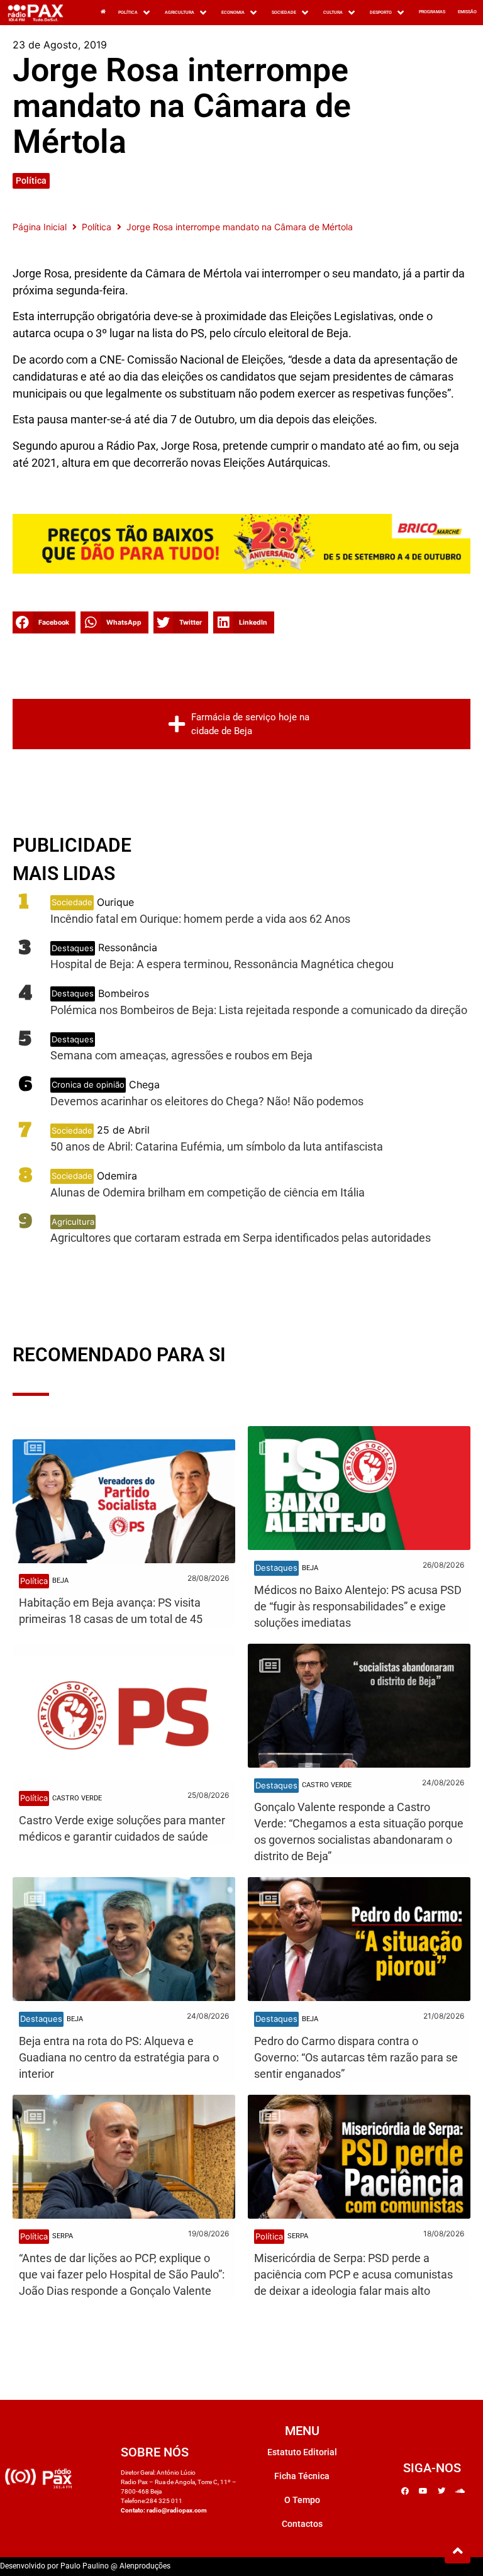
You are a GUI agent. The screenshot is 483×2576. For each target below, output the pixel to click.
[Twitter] (441, 2491)
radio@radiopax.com (177, 2510)
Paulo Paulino (85, 2566)
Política (31, 181)
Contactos (302, 2524)
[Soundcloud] (460, 2491)
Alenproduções (145, 2566)
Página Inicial (40, 227)
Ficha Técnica (302, 2476)
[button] (135, 13)
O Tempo (302, 2500)
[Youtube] (423, 2491)
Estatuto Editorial (302, 2452)
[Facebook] (405, 2491)
